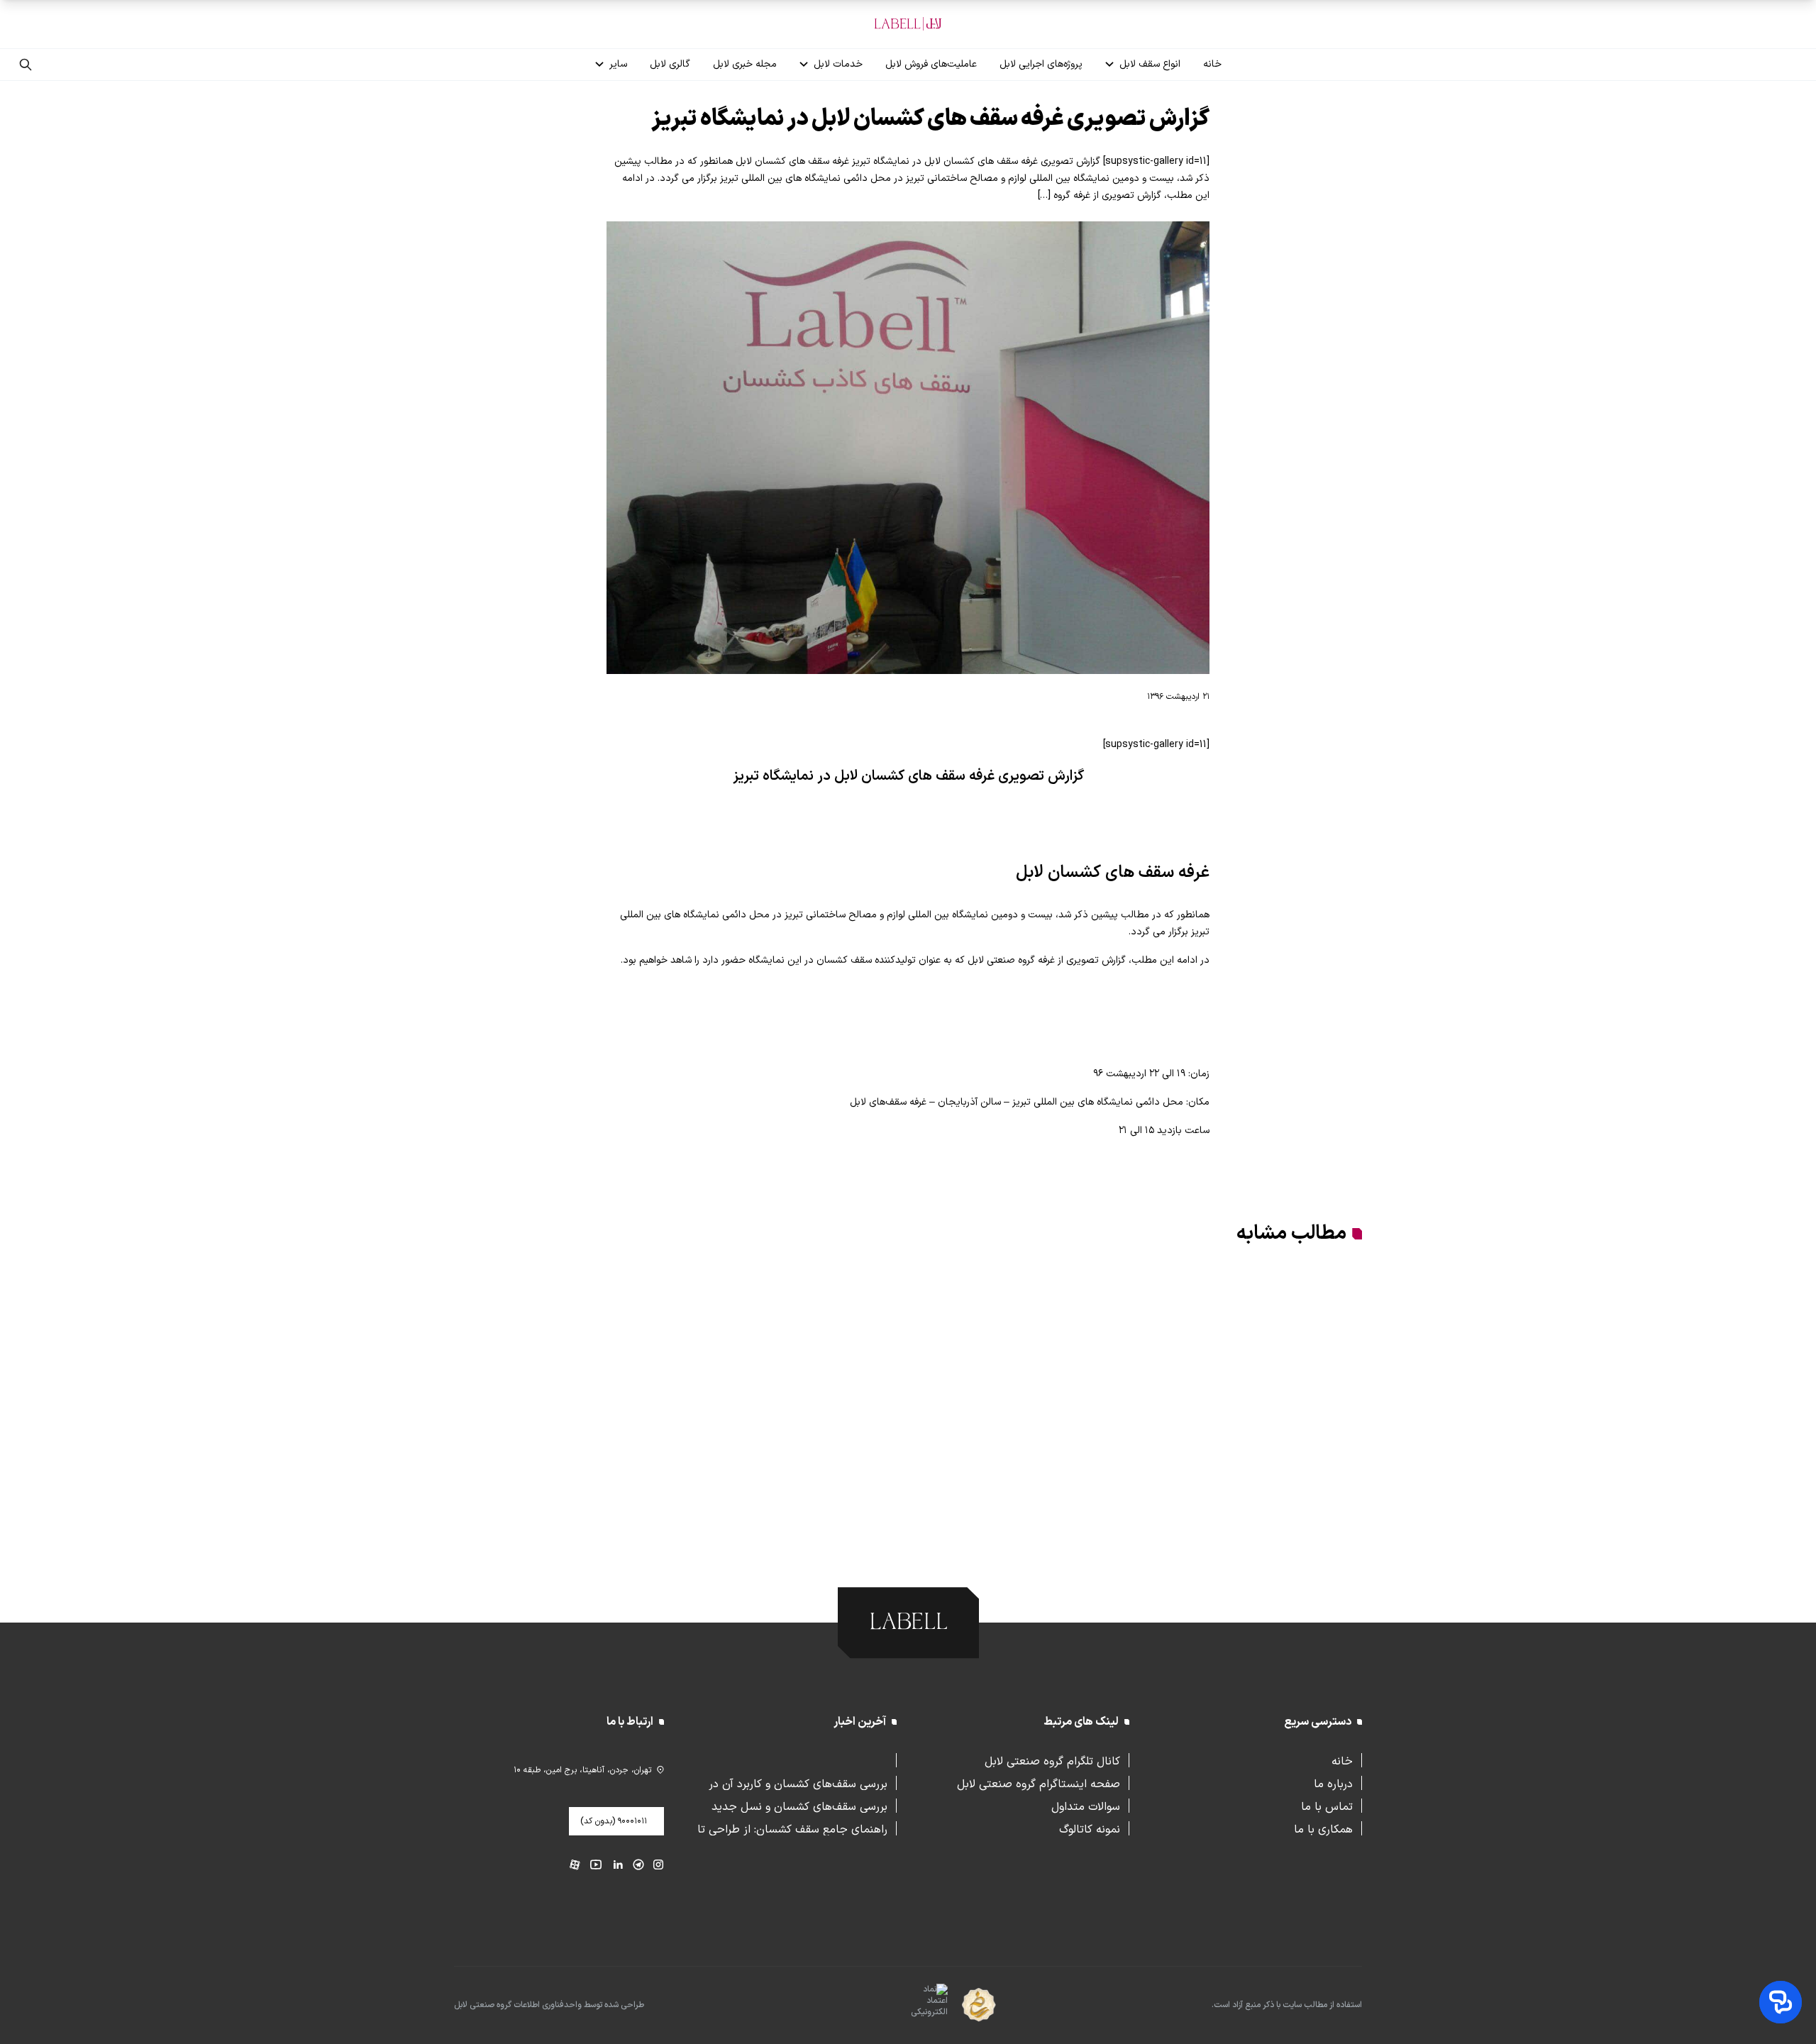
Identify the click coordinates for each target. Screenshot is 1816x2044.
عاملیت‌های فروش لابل (931, 64)
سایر (618, 64)
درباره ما (1333, 1783)
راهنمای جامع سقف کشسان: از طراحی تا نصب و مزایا (792, 1828)
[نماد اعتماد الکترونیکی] (904, 2006)
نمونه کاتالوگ (1090, 1828)
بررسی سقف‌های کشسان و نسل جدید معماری (799, 1806)
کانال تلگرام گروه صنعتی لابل (1052, 1760)
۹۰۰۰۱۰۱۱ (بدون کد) (614, 1821)
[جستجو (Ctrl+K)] (26, 65)
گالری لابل (670, 64)
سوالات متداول (1086, 1806)
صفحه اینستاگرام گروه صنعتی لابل (1039, 1783)
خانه (1212, 64)
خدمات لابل (838, 64)
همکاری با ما (1323, 1828)
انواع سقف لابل (1150, 64)
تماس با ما (1327, 1806)
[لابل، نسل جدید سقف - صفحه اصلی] (908, 24)
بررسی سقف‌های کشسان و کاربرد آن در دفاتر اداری (798, 1783)
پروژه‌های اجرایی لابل (1041, 64)
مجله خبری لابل (745, 64)
